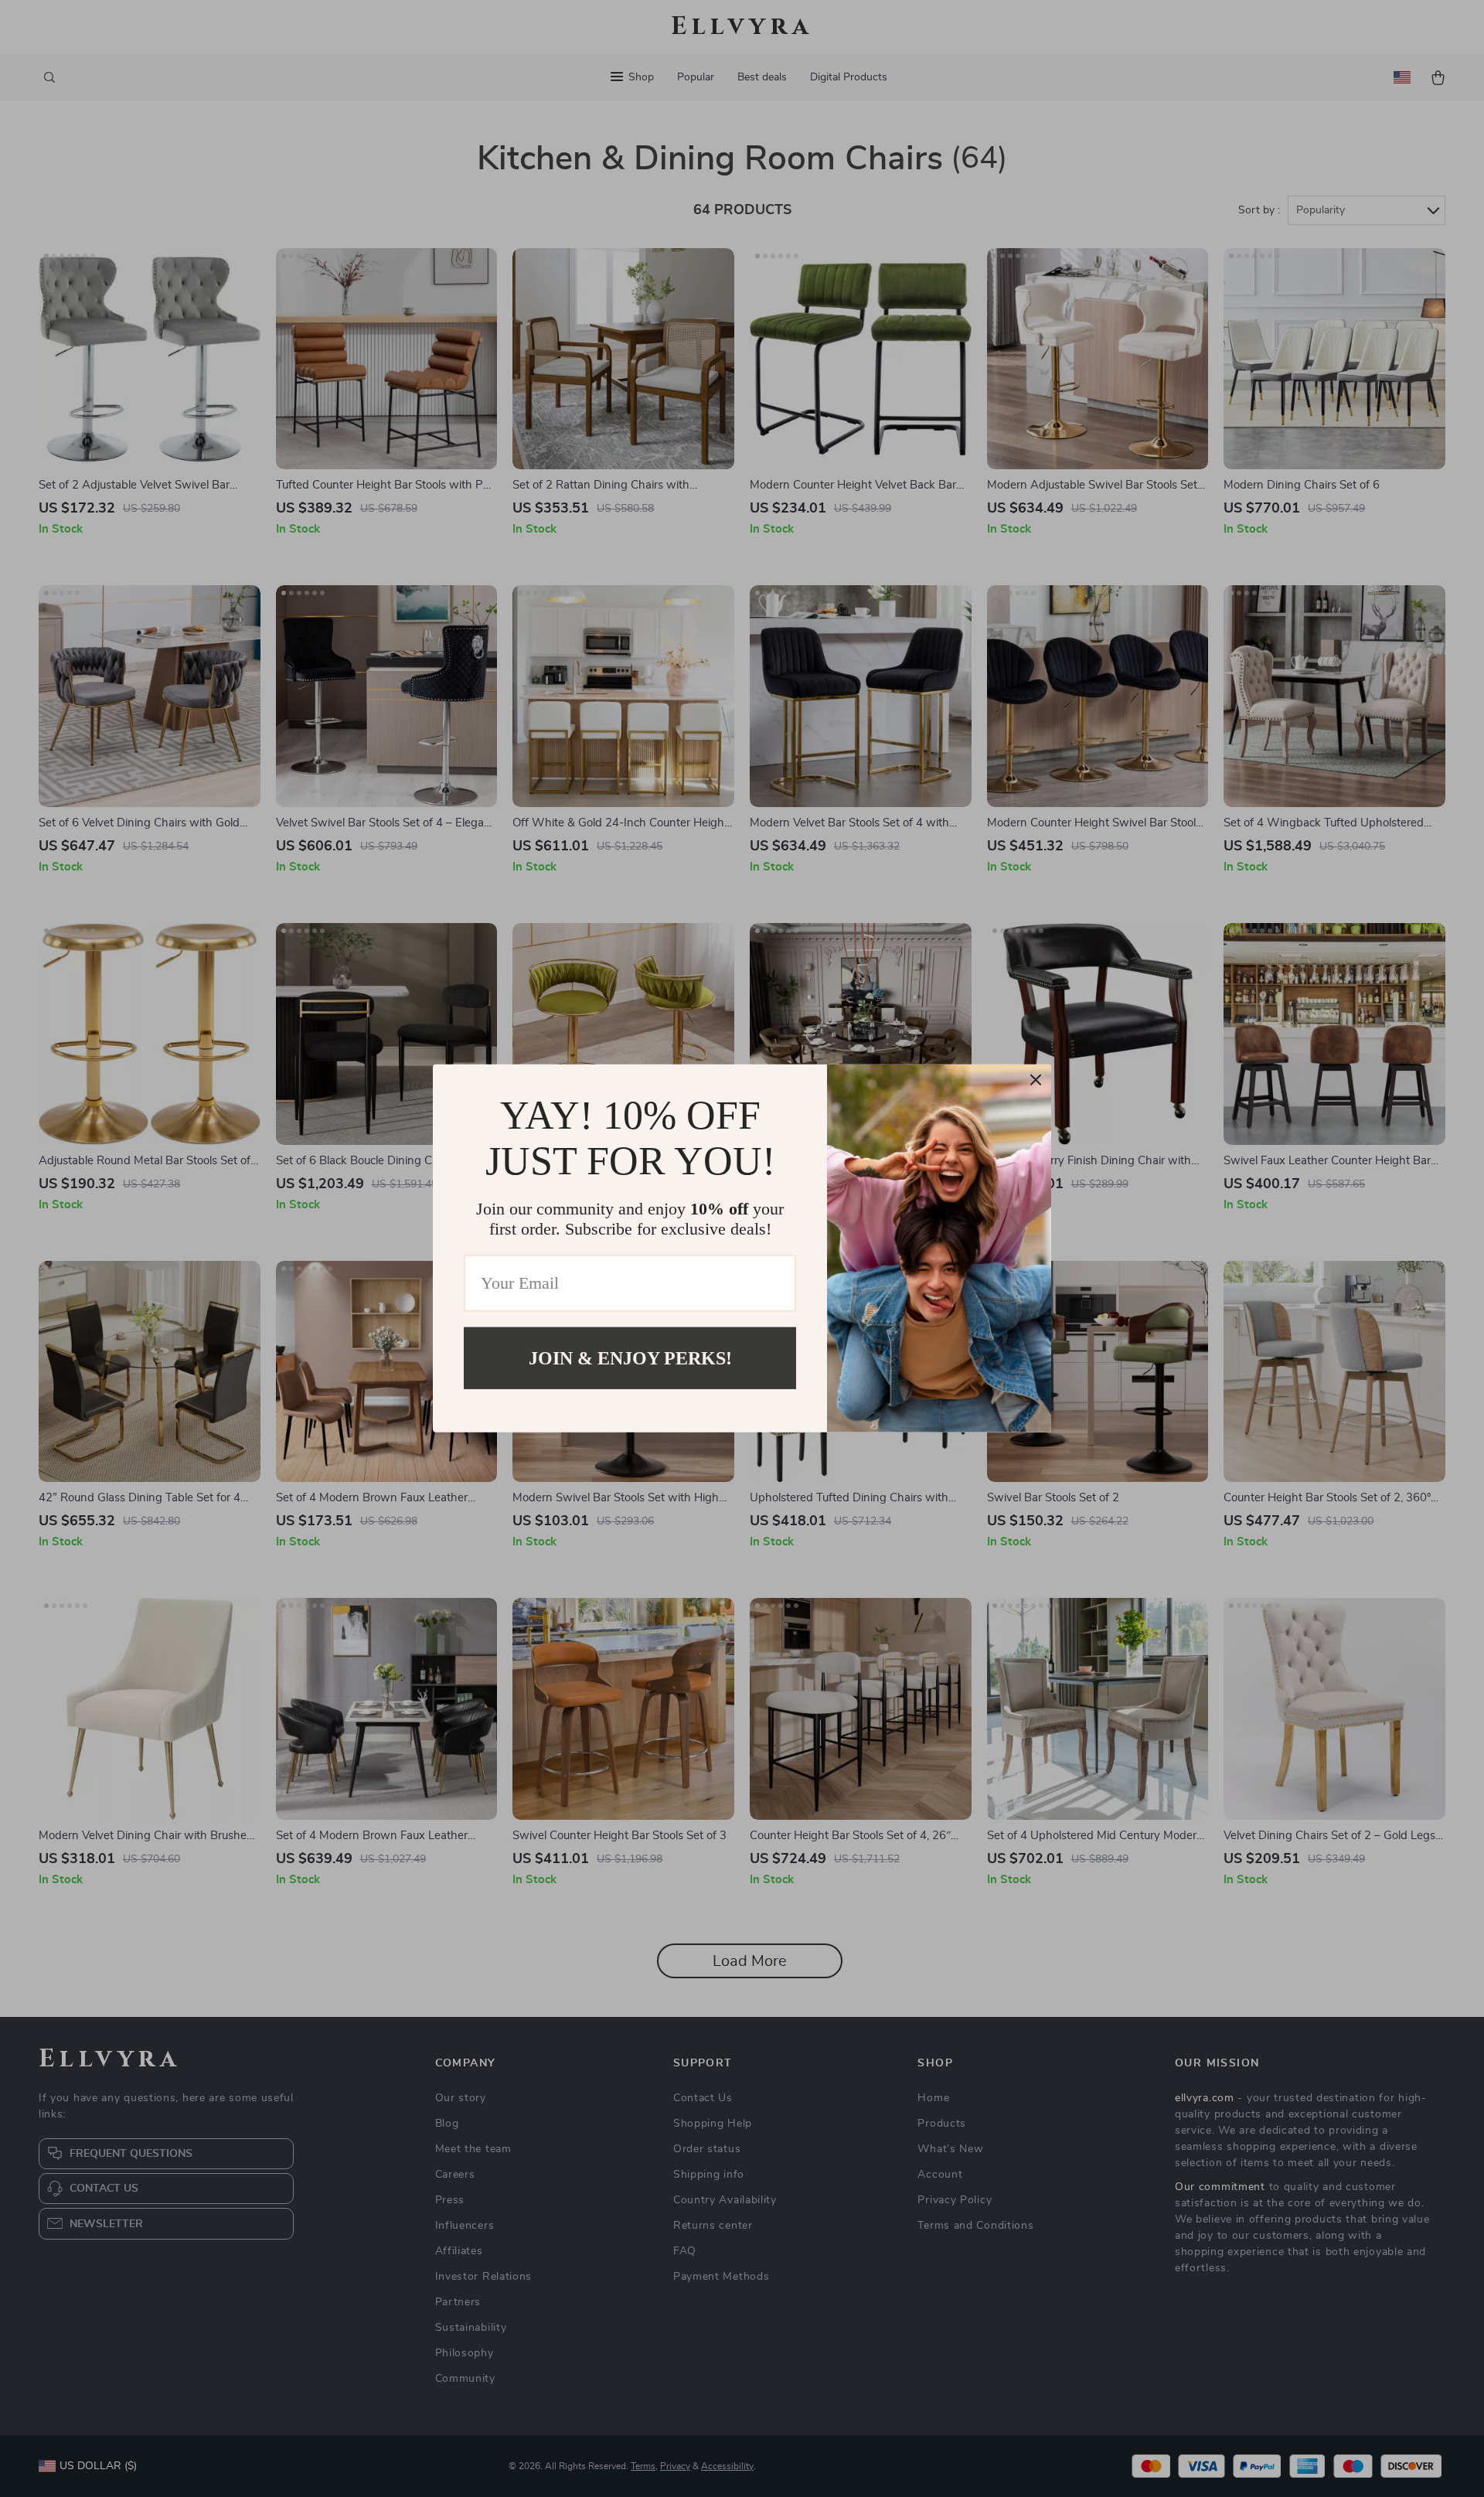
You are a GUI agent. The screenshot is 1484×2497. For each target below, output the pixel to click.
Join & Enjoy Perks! (630, 1358)
